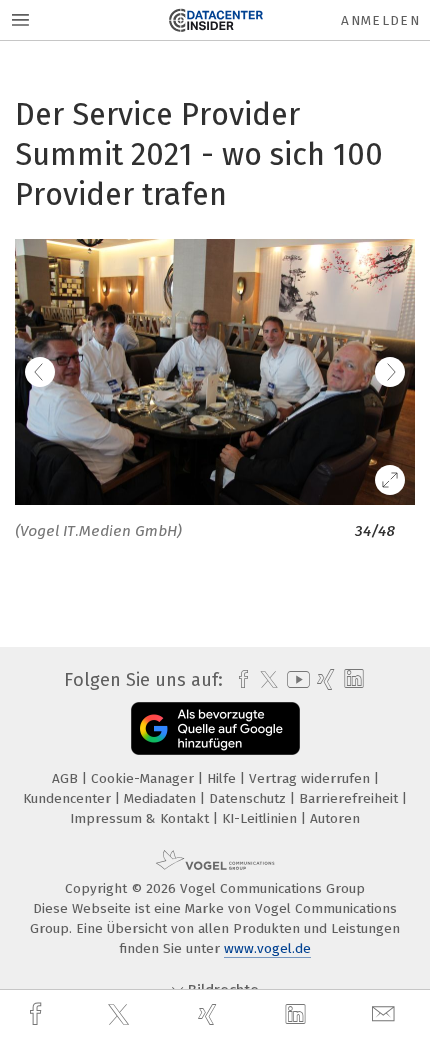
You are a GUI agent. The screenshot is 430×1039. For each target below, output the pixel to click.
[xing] (210, 1014)
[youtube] (295, 679)
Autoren (335, 818)
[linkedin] (298, 1015)
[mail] (386, 1014)
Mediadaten (162, 798)
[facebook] (38, 1014)
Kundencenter (69, 798)
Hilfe (223, 778)
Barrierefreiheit (350, 798)
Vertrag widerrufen (311, 778)
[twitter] (121, 1015)
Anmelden (380, 20)
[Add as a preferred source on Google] (215, 728)
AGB (67, 778)
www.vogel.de (267, 948)
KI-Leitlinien (261, 818)
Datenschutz (249, 798)
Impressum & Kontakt (141, 818)
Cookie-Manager (144, 778)
